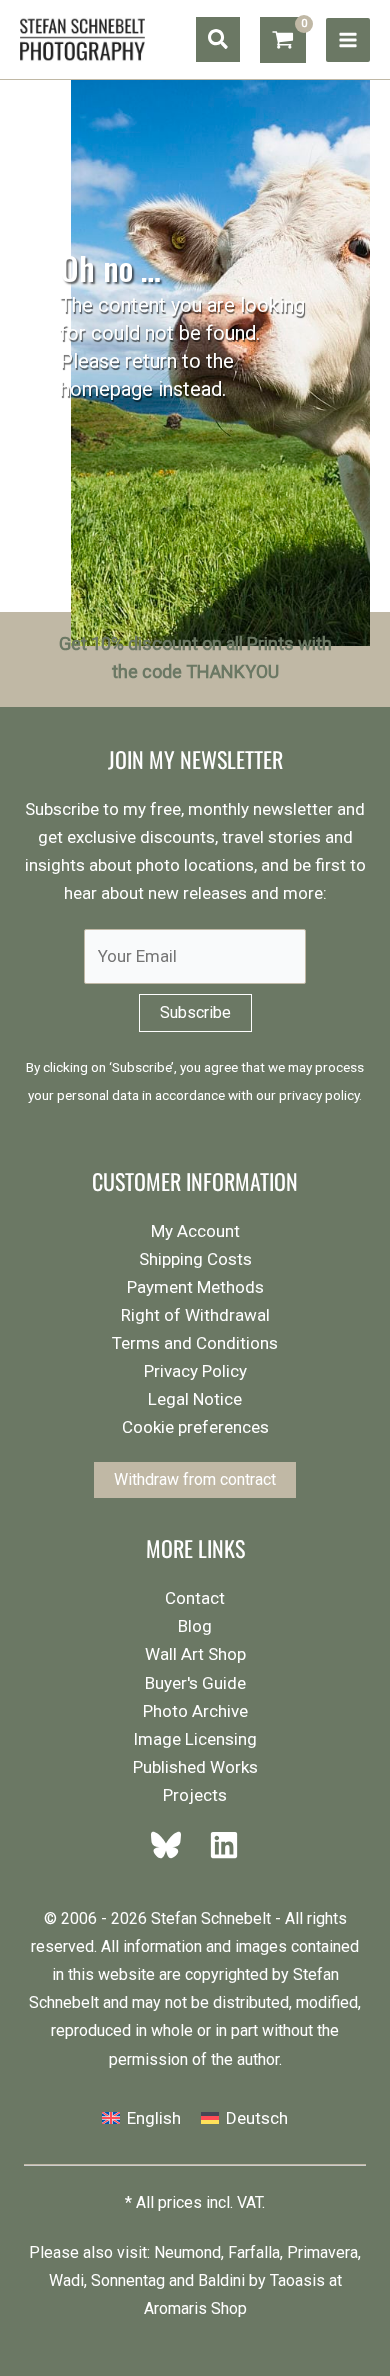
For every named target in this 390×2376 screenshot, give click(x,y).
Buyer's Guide (195, 1683)
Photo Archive (195, 1711)
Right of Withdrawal (195, 1315)
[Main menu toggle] (348, 40)
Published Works (195, 1767)
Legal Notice (195, 1399)
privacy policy (319, 1095)
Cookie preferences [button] (195, 1427)
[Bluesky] (172, 1845)
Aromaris (175, 2308)
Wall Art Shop (195, 1654)
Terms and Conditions (195, 1343)
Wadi (66, 2280)
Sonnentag (128, 2280)
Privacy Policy (195, 1371)
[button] (218, 39)
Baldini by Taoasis (261, 2280)
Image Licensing (195, 1739)
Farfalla (254, 2252)
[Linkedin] (218, 1845)
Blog (195, 1626)
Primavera (322, 2252)
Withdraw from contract (195, 1479)
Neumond (187, 2252)
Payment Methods (195, 1287)
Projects (195, 1795)
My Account (195, 1231)
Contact (195, 1598)
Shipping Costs (195, 1259)
